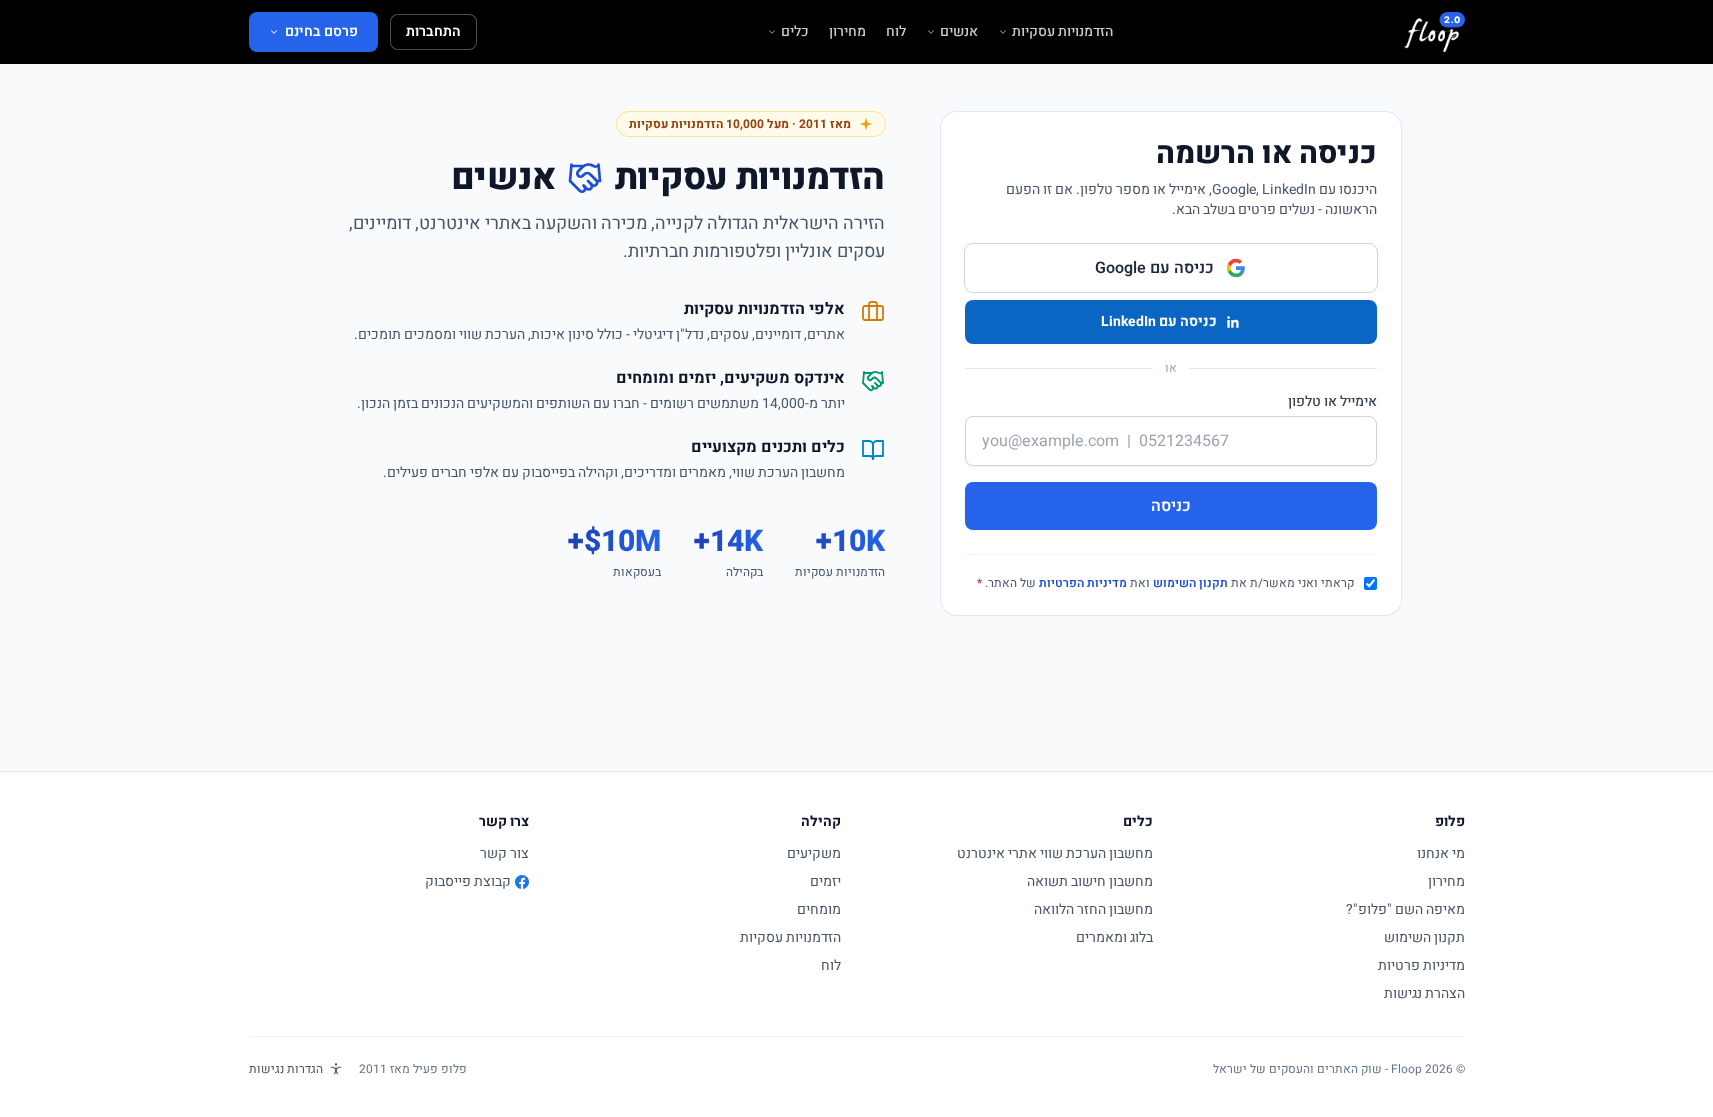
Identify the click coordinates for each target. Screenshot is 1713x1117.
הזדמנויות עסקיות (1062, 32)
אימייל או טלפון (1332, 402)
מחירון (847, 32)
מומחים (819, 909)
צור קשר (504, 853)
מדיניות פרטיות (1421, 965)
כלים (795, 32)
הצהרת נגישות (1424, 993)
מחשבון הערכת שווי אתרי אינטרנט (1055, 853)
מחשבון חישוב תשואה (1090, 881)
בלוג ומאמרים (1114, 937)
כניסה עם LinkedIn (1159, 321)
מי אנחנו (1441, 853)
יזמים (825, 881)
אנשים (959, 32)
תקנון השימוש (1190, 583)
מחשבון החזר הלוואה (1093, 909)
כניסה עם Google (1154, 268)
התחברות (433, 31)
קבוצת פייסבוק (468, 882)
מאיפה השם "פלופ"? (1405, 909)
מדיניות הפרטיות (1083, 583)
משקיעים (814, 853)
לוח (896, 32)
